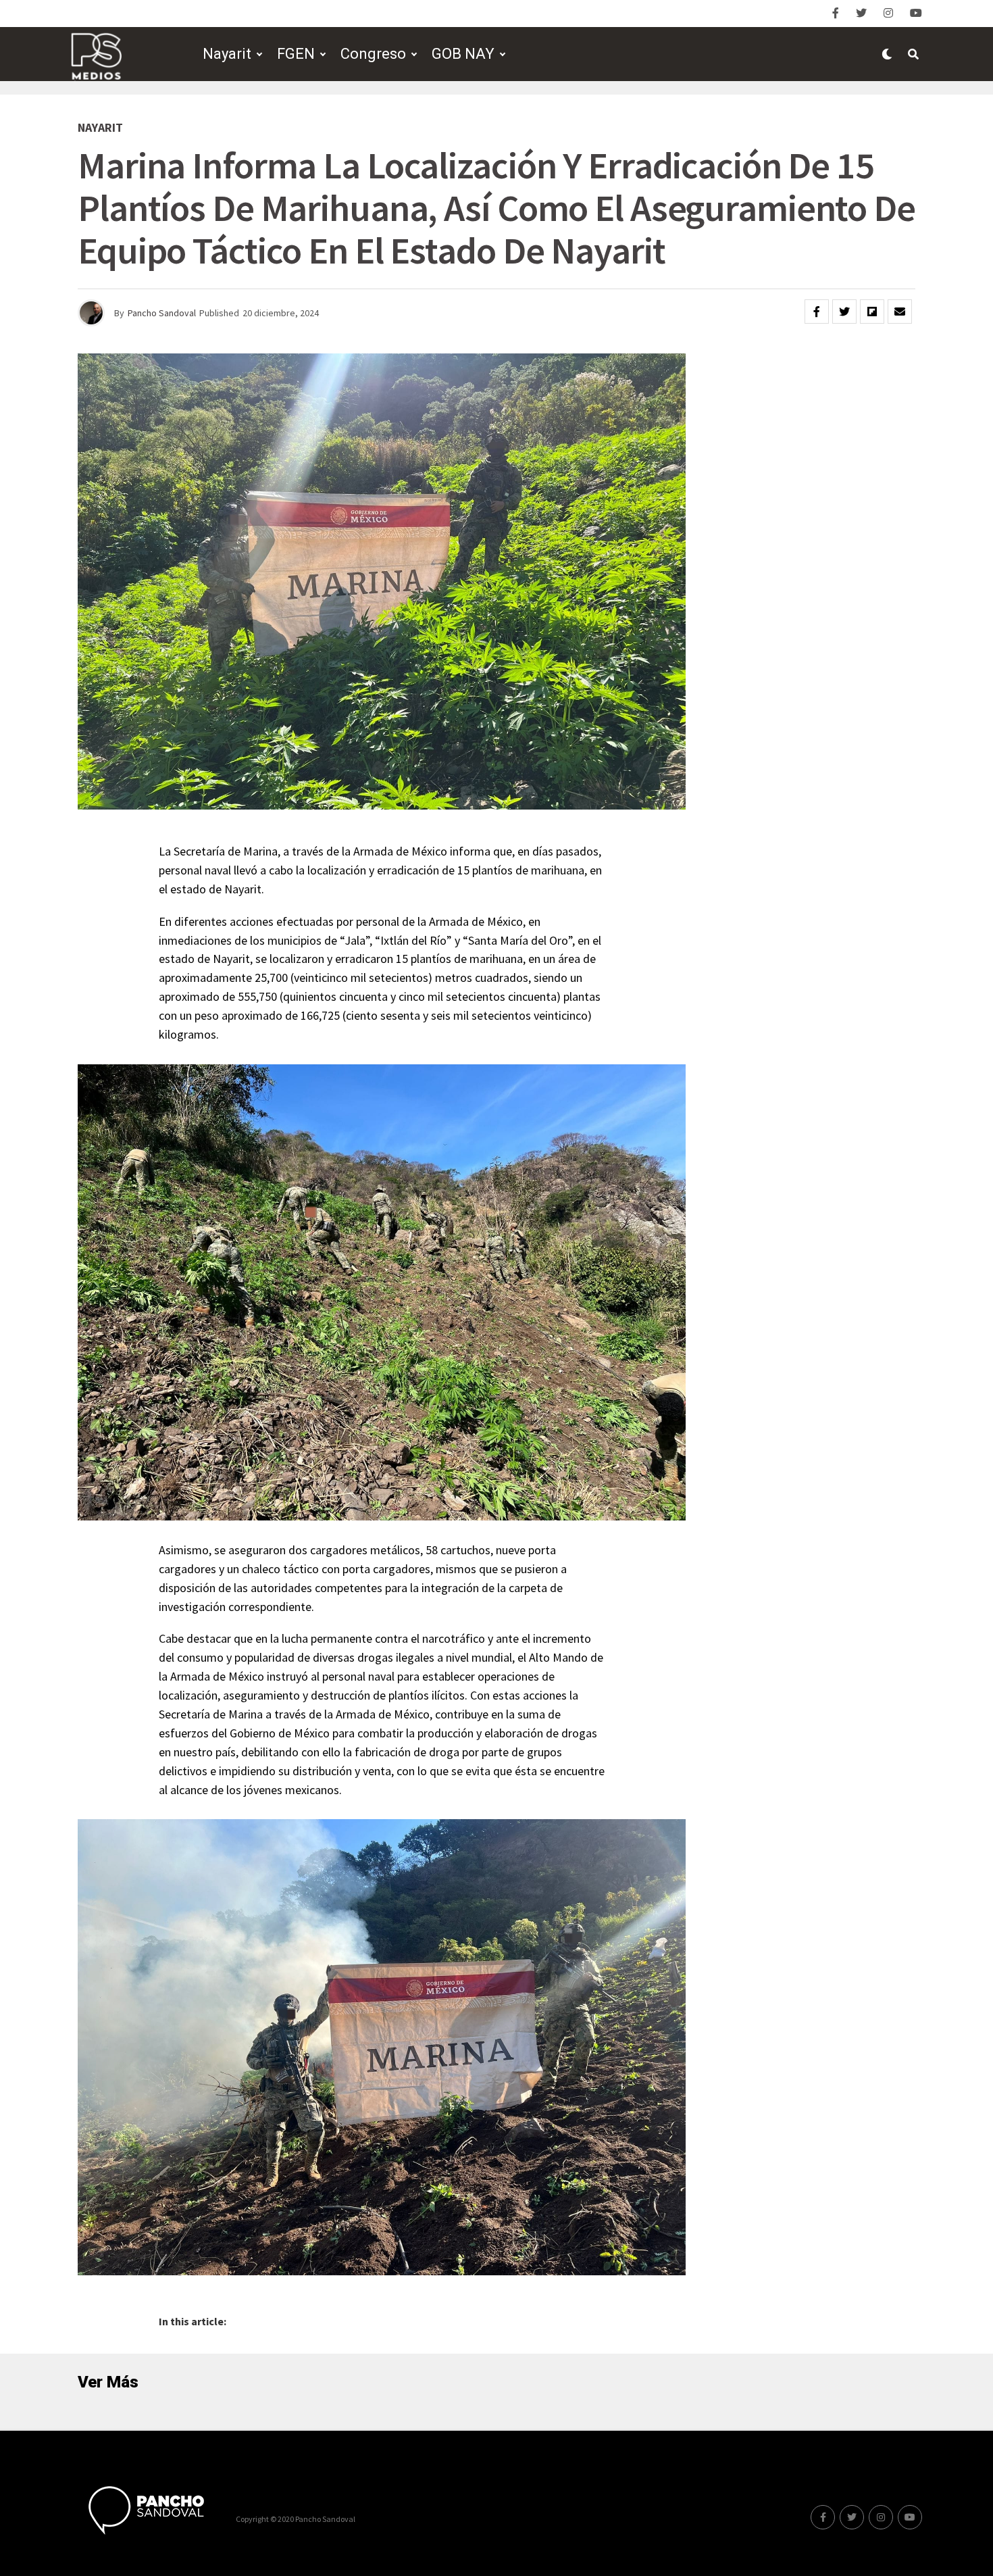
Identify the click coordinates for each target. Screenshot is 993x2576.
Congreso (373, 54)
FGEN (296, 54)
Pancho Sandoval (162, 313)
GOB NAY (463, 54)
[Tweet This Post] (844, 312)
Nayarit (227, 54)
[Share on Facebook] (817, 312)
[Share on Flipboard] (872, 312)
